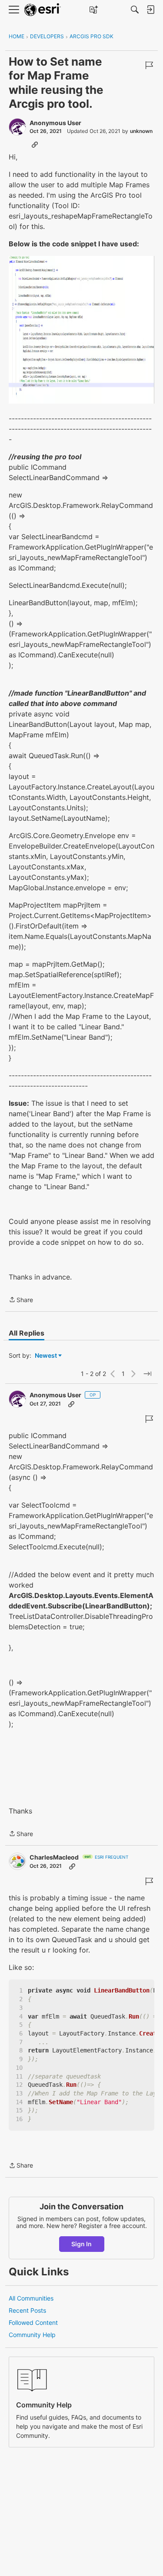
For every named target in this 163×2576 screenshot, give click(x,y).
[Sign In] (150, 10)
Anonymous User (55, 123)
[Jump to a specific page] (147, 1374)
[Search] (135, 10)
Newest (46, 1356)
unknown (141, 131)
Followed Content (33, 2322)
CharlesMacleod (54, 1857)
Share (21, 1300)
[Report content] (149, 65)
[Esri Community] (43, 10)
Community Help (32, 2335)
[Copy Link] (35, 144)
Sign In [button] (81, 2244)
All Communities (31, 2298)
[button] (81, 330)
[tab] (27, 1333)
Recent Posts (27, 2310)
